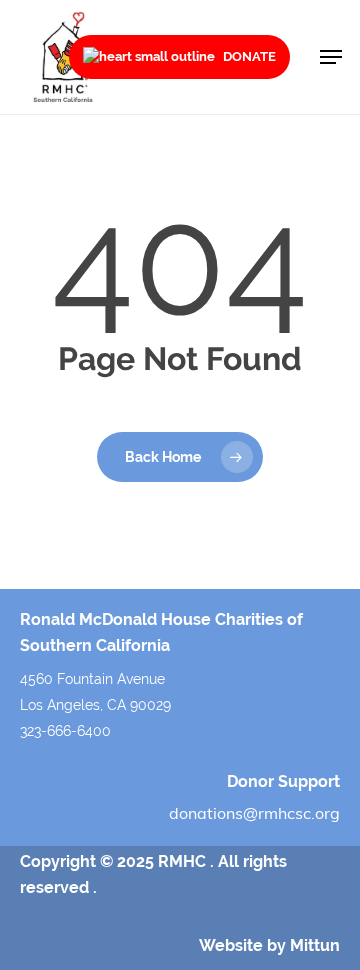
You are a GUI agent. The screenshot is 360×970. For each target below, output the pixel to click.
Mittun (315, 945)
